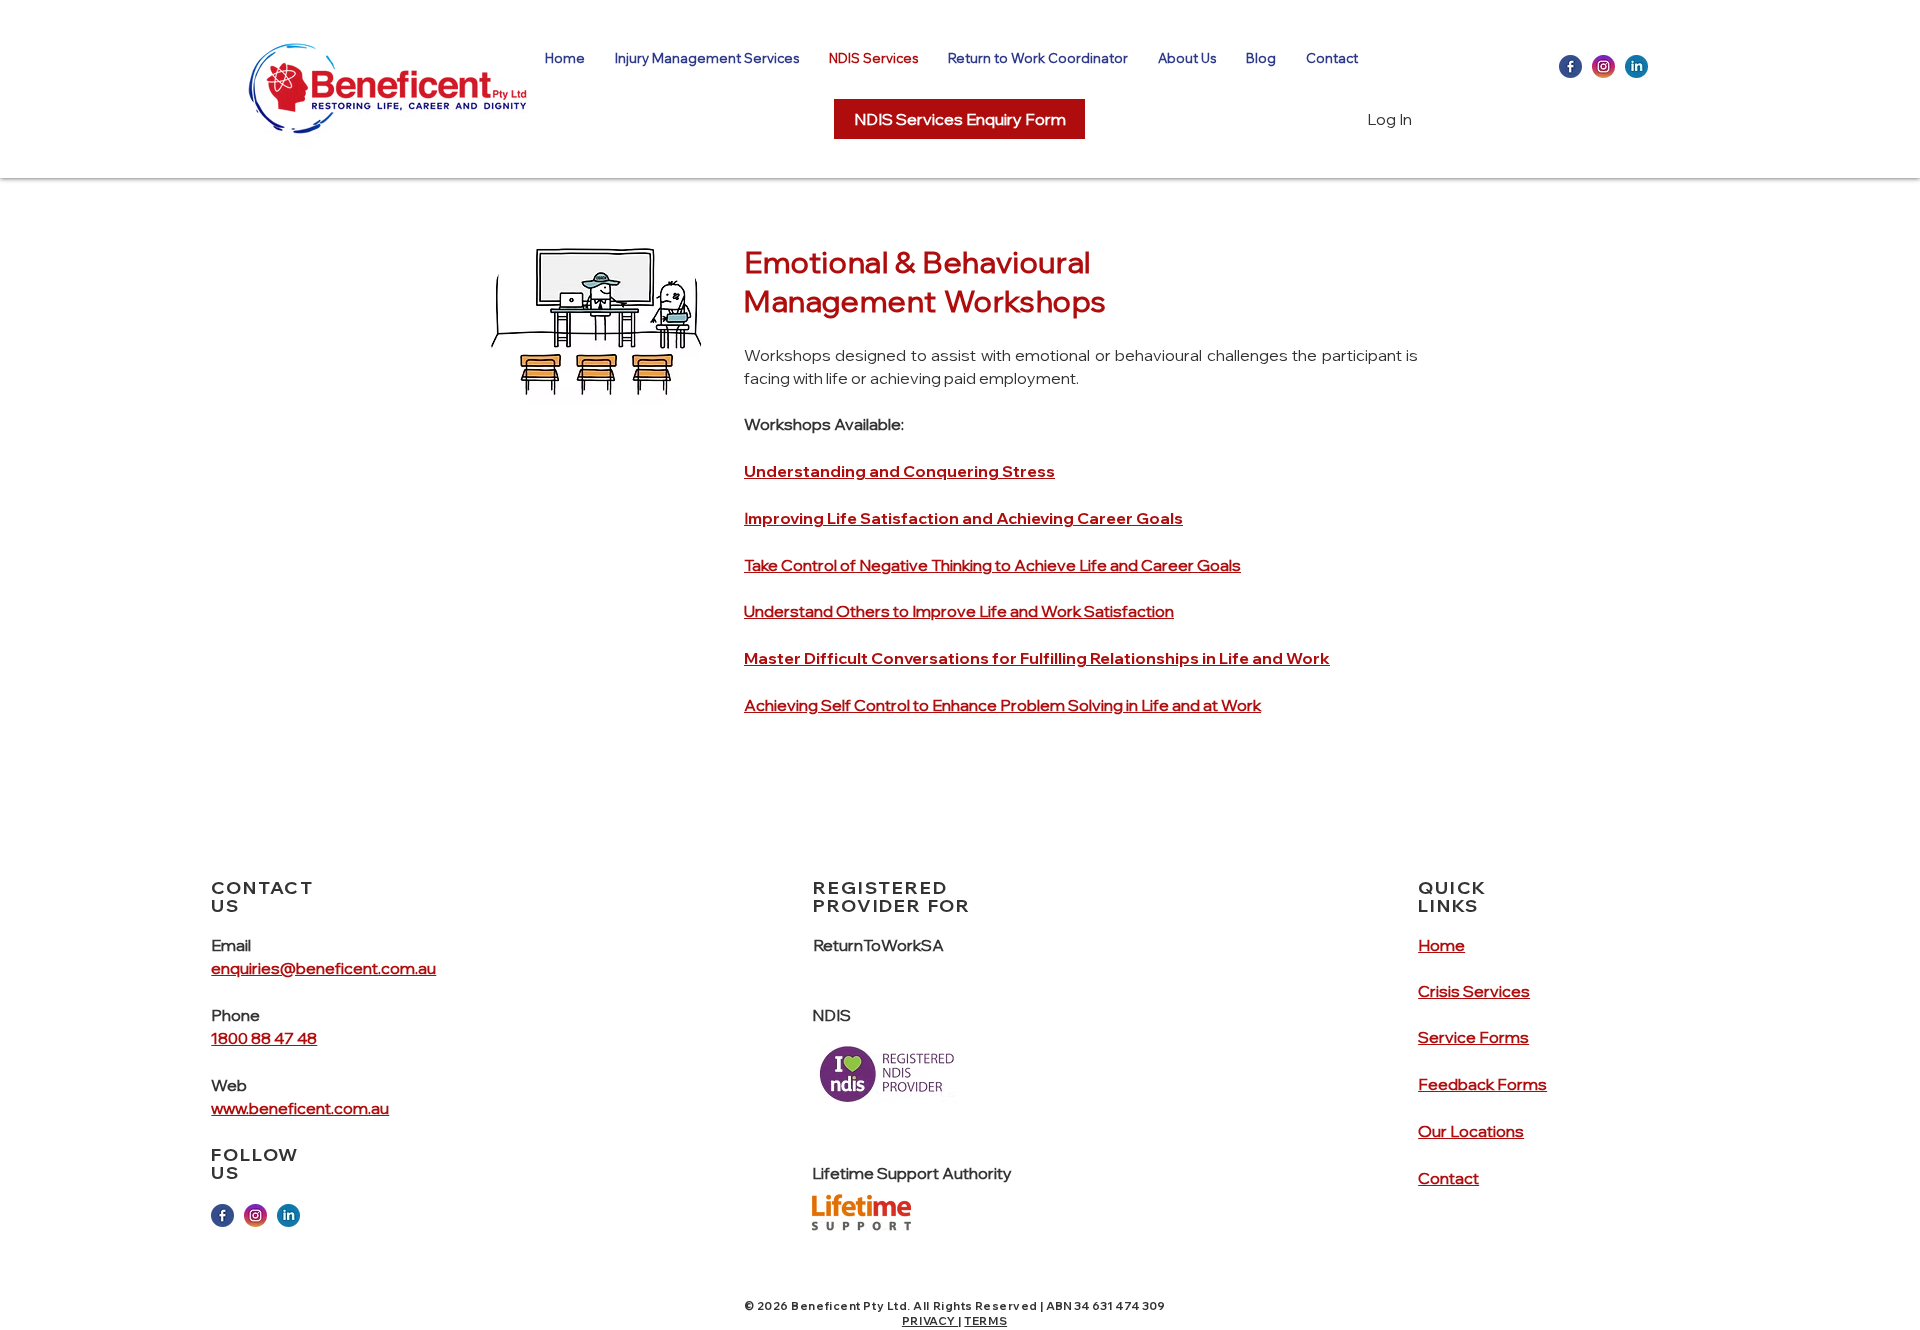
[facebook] (1570, 66)
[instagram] (1603, 66)
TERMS (985, 1321)
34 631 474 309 (1119, 1306)
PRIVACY (930, 1321)
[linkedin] (1636, 66)
